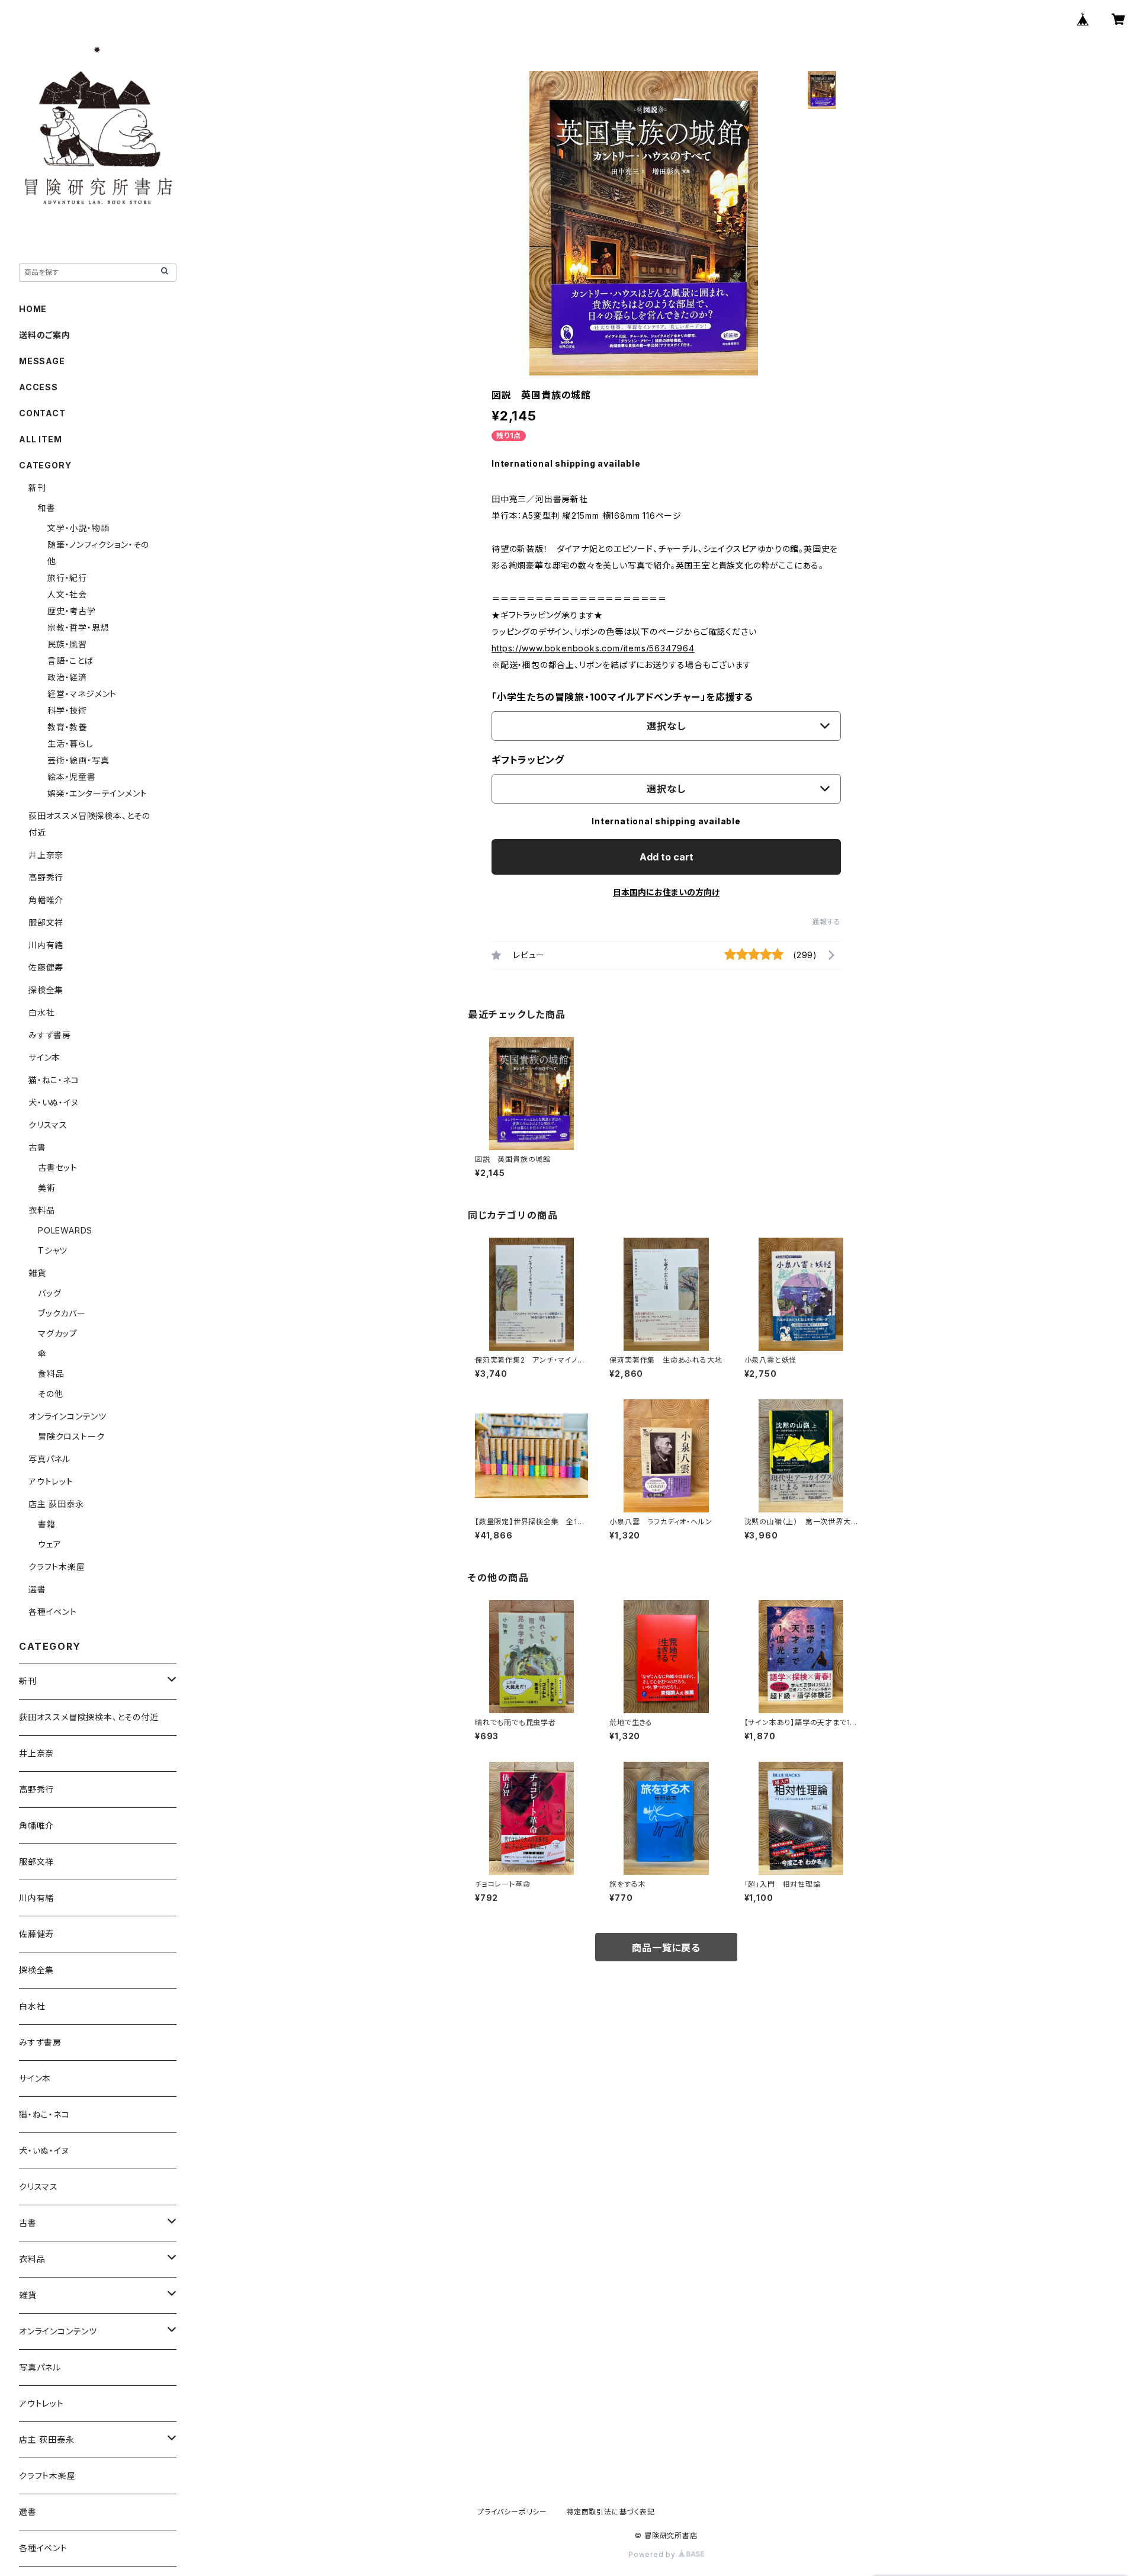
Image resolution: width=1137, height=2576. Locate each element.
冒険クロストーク (71, 1436)
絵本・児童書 (72, 777)
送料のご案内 (45, 335)
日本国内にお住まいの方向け (666, 892)
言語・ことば (70, 661)
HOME (33, 309)
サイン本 (44, 1057)
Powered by (653, 2554)
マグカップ (58, 1333)
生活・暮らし (70, 743)
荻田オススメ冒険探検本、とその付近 (89, 1717)
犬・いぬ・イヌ (54, 1102)
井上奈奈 (46, 855)
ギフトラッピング (528, 760)
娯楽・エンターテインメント (97, 793)
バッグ (49, 1293)
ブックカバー (62, 1313)
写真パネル (49, 1459)
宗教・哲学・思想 (78, 627)
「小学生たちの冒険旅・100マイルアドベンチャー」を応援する (622, 697)
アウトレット (51, 1481)
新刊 (37, 488)
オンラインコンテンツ (68, 1416)
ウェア (49, 1544)
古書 (37, 1147)
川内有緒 (46, 945)
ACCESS (38, 387)
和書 (47, 508)
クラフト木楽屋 (57, 1567)
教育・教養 (67, 727)
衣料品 (41, 1210)
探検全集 (46, 990)
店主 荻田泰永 (56, 1504)
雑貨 (37, 1273)
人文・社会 (67, 594)
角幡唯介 (46, 900)
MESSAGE (42, 361)
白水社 (41, 1012)
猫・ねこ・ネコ (54, 1080)
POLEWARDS (65, 1230)
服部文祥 (46, 922)
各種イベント (53, 1612)
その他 (50, 1394)
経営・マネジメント (82, 694)
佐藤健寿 (46, 967)
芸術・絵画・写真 (78, 760)
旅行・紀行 (67, 578)
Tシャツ (53, 1250)
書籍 (47, 1524)
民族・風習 (67, 644)
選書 (37, 1589)
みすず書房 (50, 1035)
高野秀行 (46, 877)
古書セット (58, 1167)
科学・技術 (67, 710)
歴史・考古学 (72, 611)
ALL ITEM (40, 439)
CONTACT (42, 413)
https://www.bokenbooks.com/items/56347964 (593, 648)
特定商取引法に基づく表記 (611, 2512)
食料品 (51, 1374)
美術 (47, 1188)
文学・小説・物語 (78, 528)
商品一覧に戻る (666, 1948)
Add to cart (667, 857)
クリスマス (48, 1125)
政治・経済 (67, 677)
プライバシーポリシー (512, 2512)
